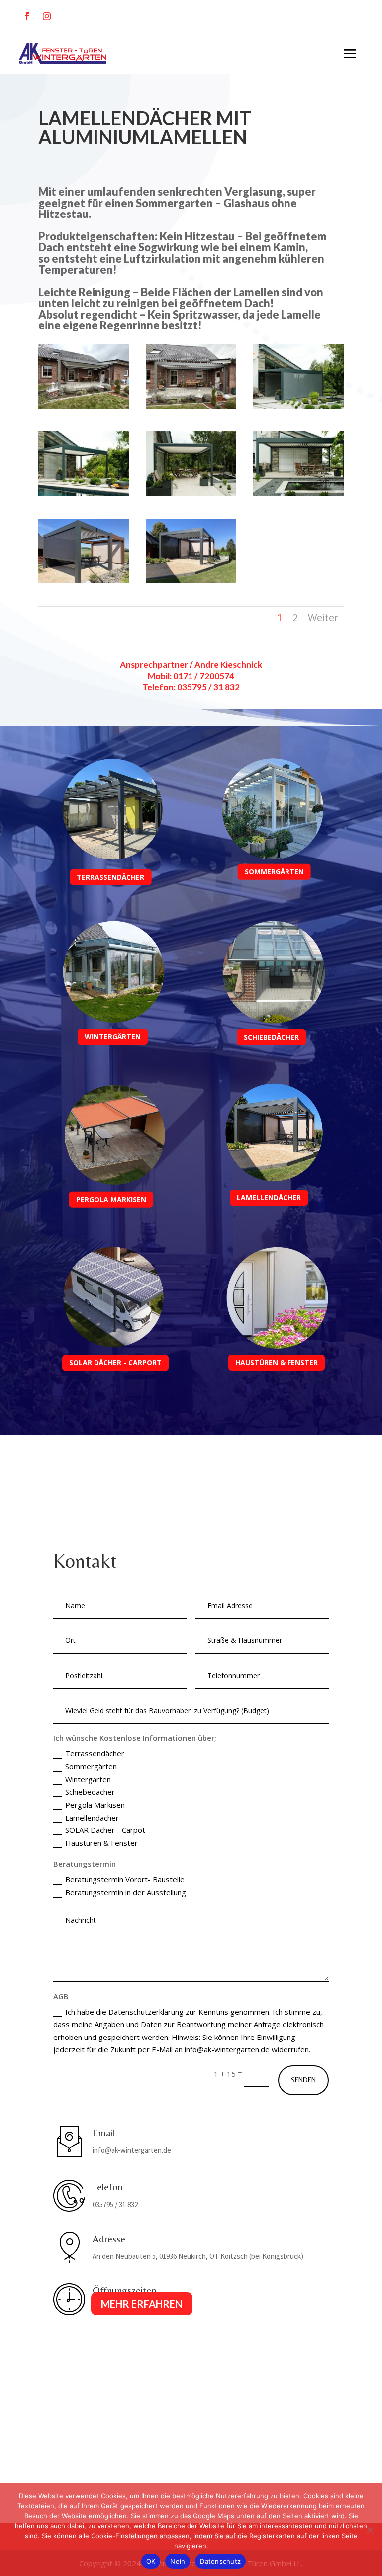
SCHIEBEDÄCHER (271, 1037)
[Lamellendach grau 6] (84, 493)
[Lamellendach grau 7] (191, 493)
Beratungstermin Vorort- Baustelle (125, 1879)
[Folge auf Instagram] (47, 16)
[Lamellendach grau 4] (191, 406)
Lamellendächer (92, 1818)
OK (151, 2561)
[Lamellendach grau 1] (191, 580)
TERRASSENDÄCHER (110, 877)
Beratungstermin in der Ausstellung (126, 1892)
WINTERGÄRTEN (113, 1037)
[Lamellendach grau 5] (298, 493)
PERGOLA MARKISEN (111, 1200)
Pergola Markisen (95, 1805)
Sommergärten (91, 1766)
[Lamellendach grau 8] (298, 406)
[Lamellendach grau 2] (84, 580)
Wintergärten (88, 1779)
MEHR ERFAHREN (142, 2304)
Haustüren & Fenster (101, 1843)
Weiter (323, 617)
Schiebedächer (90, 1792)
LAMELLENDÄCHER (269, 1198)
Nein (178, 2561)
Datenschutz (220, 2561)
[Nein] (370, 2530)
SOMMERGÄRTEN (274, 872)
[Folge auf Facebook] (27, 16)
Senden (303, 2080)
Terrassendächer (95, 1753)
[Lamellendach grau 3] (84, 406)
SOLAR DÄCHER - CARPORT (115, 1363)
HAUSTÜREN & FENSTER (277, 1362)
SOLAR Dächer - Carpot (105, 1830)
